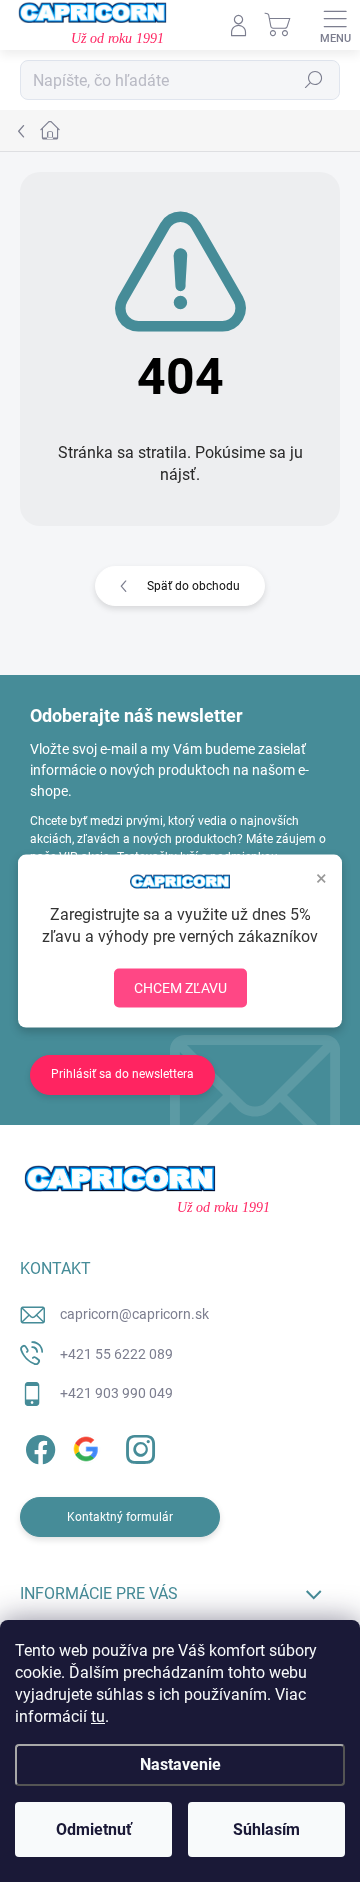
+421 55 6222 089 (116, 1354)
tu (98, 1716)
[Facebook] (37, 1446)
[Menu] (335, 25)
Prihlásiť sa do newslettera (122, 1074)
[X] (87, 1446)
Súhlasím (266, 1829)
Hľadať (314, 80)
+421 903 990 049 (116, 1393)
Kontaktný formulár (120, 1517)
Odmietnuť (94, 1829)
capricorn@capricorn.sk (134, 1314)
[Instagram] (137, 1446)
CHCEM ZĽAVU (180, 987)
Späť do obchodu (193, 586)
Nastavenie (180, 1764)
